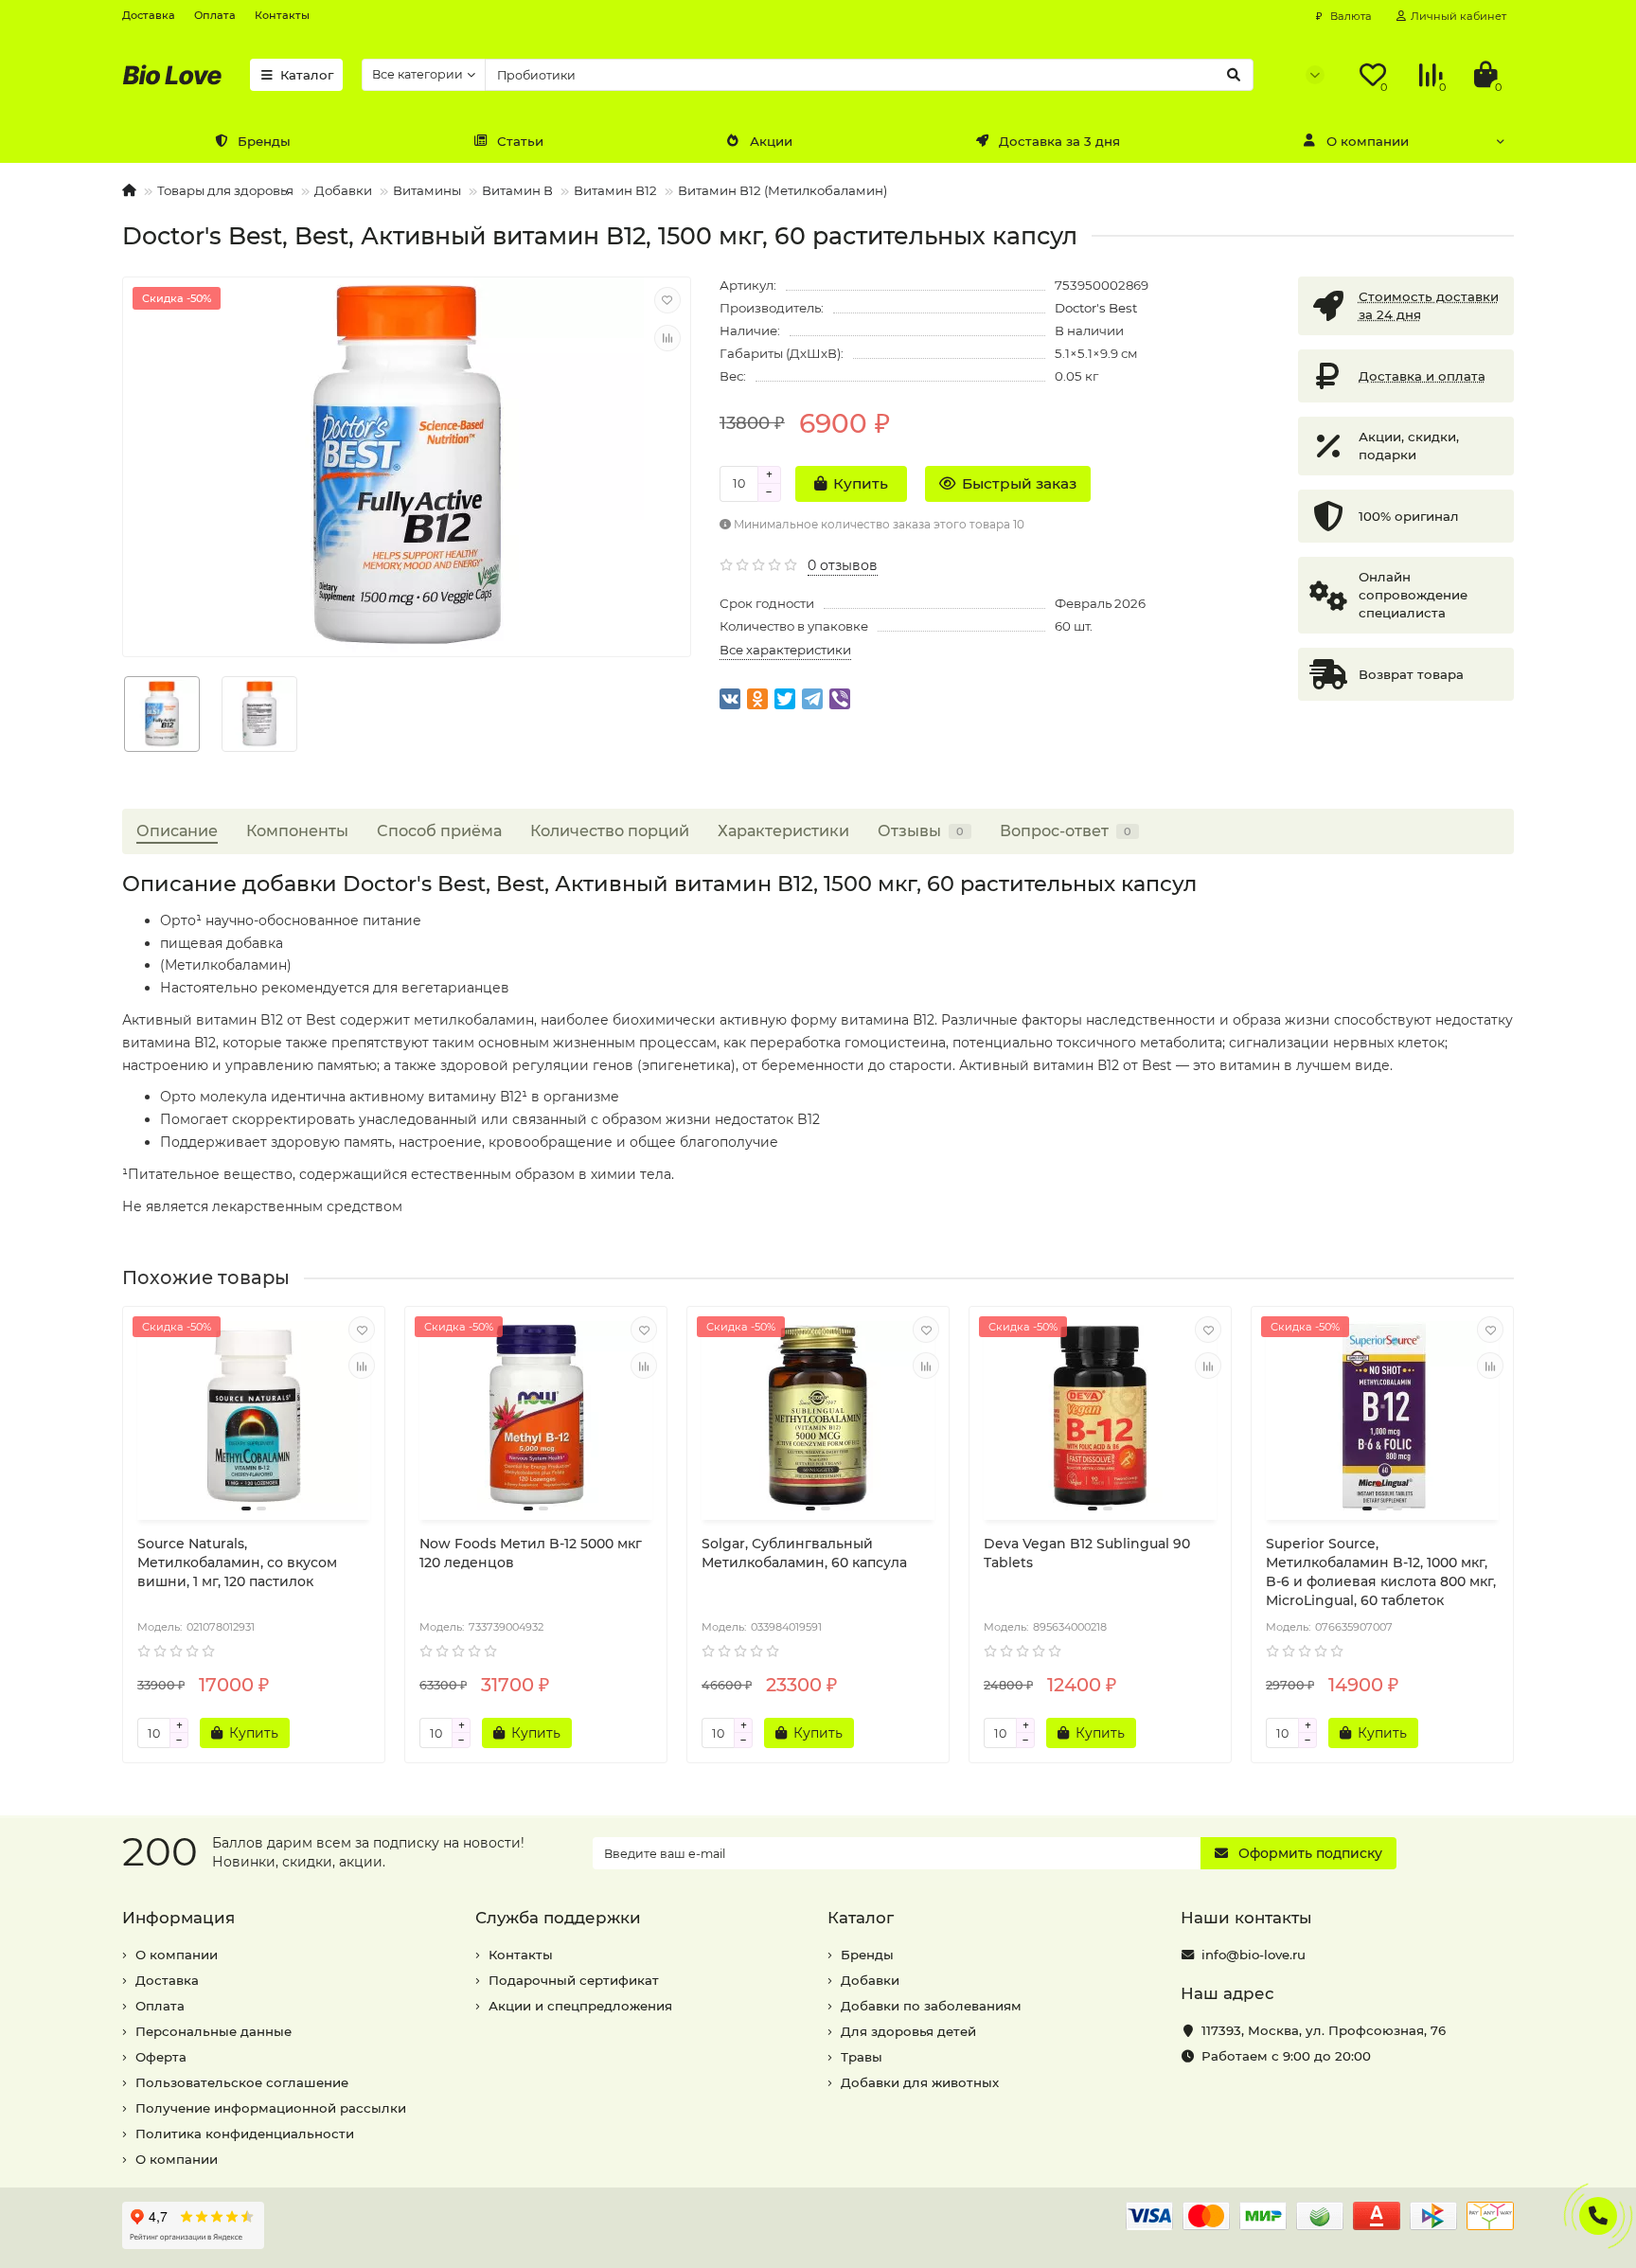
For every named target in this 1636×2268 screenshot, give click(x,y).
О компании (1368, 141)
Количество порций (610, 830)
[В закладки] (667, 300)
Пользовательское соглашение (242, 2082)
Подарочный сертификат (574, 1980)
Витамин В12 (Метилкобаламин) (782, 190)
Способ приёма (439, 830)
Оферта (161, 2057)
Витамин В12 (615, 190)
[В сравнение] (667, 338)
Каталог (307, 75)
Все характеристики (785, 650)
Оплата (215, 15)
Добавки (343, 190)
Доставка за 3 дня (1059, 141)
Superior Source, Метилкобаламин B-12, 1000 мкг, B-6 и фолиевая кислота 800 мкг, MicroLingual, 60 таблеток (1381, 1572)
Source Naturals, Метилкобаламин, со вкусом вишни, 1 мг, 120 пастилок (237, 1563)
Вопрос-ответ (1066, 830)
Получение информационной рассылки (271, 2108)
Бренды (264, 141)
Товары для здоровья (225, 190)
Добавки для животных (920, 2082)
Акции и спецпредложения (580, 2006)
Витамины (427, 190)
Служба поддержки (558, 1918)
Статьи (520, 141)
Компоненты (297, 830)
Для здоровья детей (908, 2031)
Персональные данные (213, 2031)
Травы (862, 2057)
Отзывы (921, 830)
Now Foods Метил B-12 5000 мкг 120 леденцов (531, 1553)
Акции (771, 141)
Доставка (149, 15)
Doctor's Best (1096, 308)
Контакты (282, 15)
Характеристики (783, 830)
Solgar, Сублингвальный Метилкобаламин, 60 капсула (804, 1553)
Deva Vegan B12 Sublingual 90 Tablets (1087, 1553)
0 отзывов (843, 565)
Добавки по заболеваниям (931, 2006)
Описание (177, 830)
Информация (178, 1918)
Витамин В (517, 190)
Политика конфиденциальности (245, 2134)
